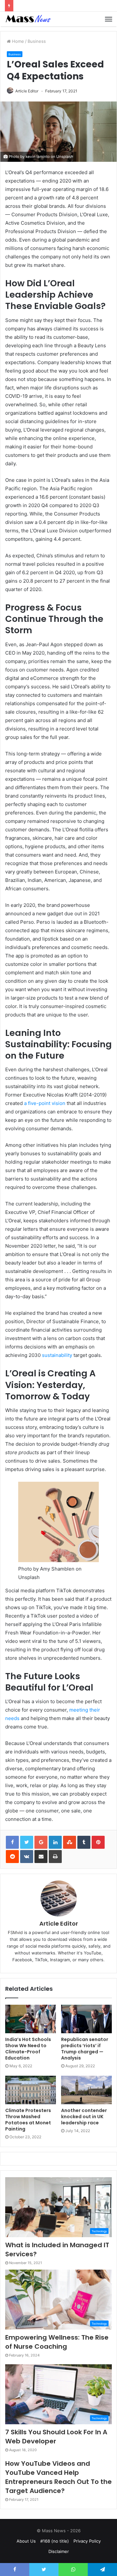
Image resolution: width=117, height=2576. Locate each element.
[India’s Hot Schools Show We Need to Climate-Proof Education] (31, 2019)
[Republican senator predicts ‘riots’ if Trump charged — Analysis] (86, 2019)
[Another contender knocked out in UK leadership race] (86, 2090)
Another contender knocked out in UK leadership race (84, 2117)
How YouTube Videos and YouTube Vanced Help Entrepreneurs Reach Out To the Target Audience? (58, 2477)
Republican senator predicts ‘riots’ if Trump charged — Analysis (85, 2049)
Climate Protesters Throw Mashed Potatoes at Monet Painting (28, 2120)
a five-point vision (45, 1103)
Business (37, 41)
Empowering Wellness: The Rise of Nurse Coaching (57, 2342)
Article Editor (27, 91)
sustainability (57, 1355)
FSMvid (15, 1932)
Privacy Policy (87, 2541)
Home (17, 41)
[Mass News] (28, 19)
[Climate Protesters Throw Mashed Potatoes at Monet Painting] (31, 2090)
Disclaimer (59, 2551)
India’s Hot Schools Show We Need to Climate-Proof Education (28, 2049)
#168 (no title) (55, 2541)
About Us (26, 2541)
